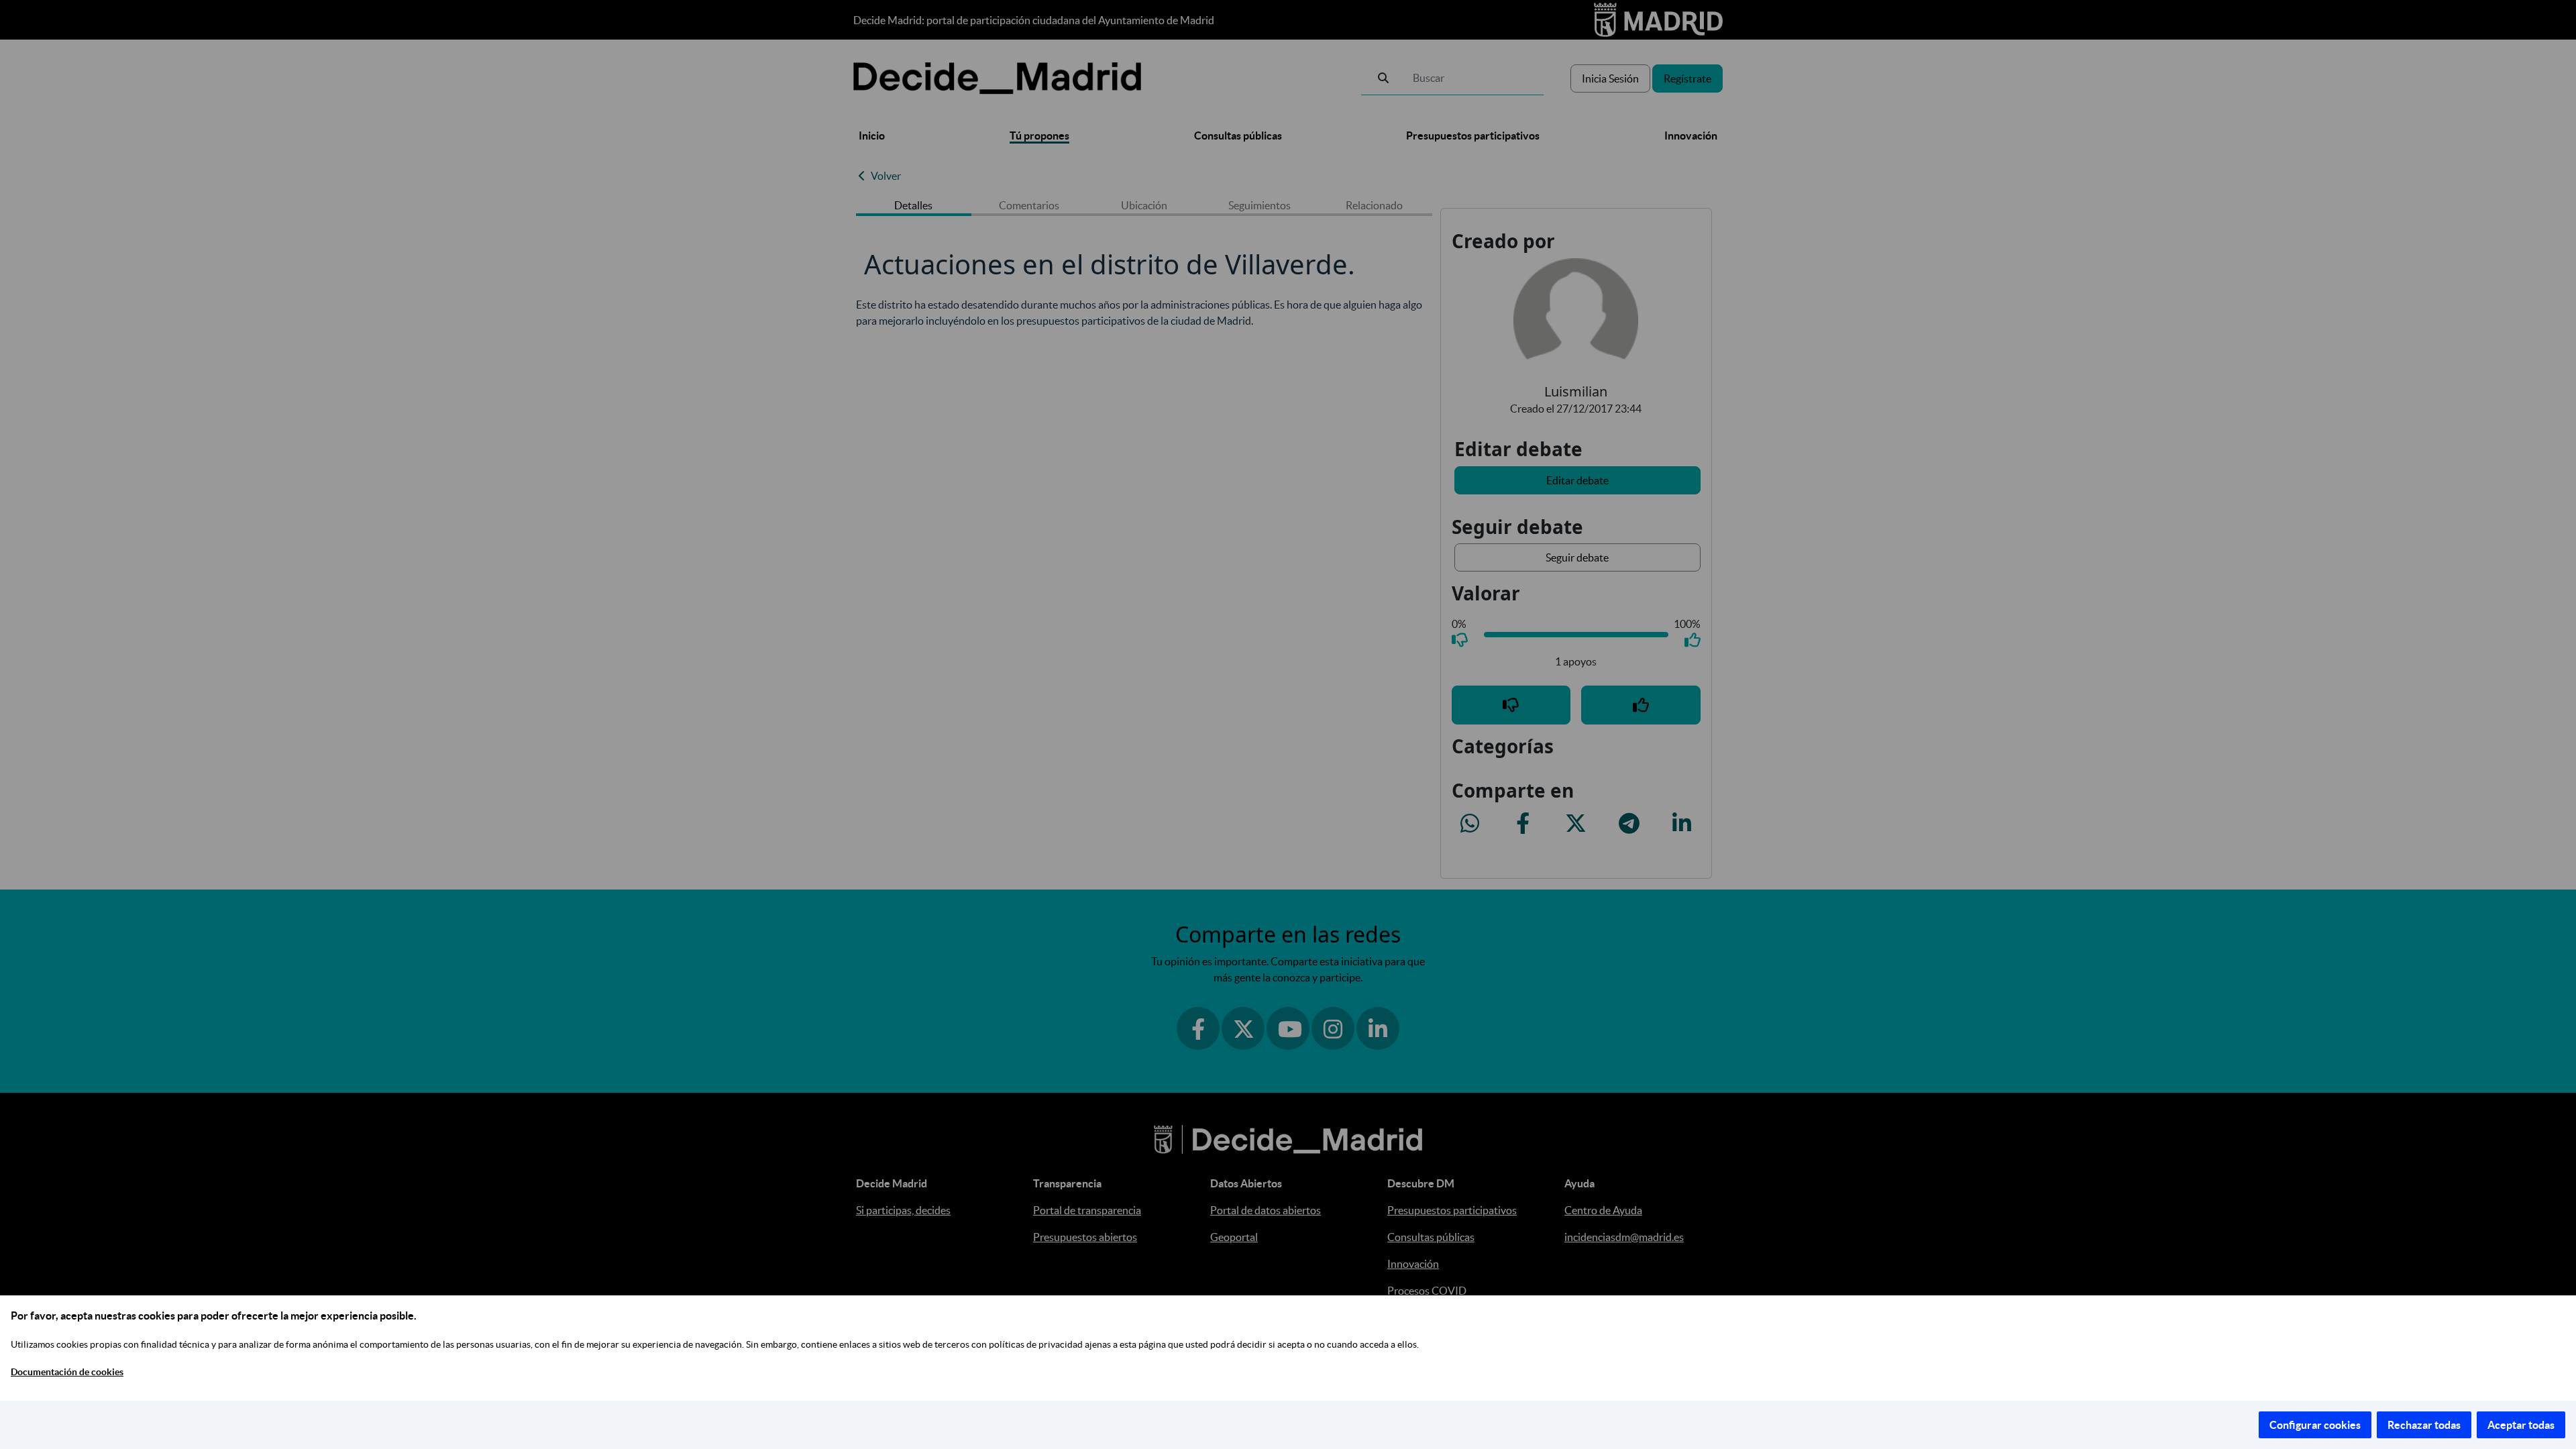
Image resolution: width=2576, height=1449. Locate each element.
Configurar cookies (2315, 1425)
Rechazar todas (2424, 1425)
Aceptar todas (2521, 1425)
